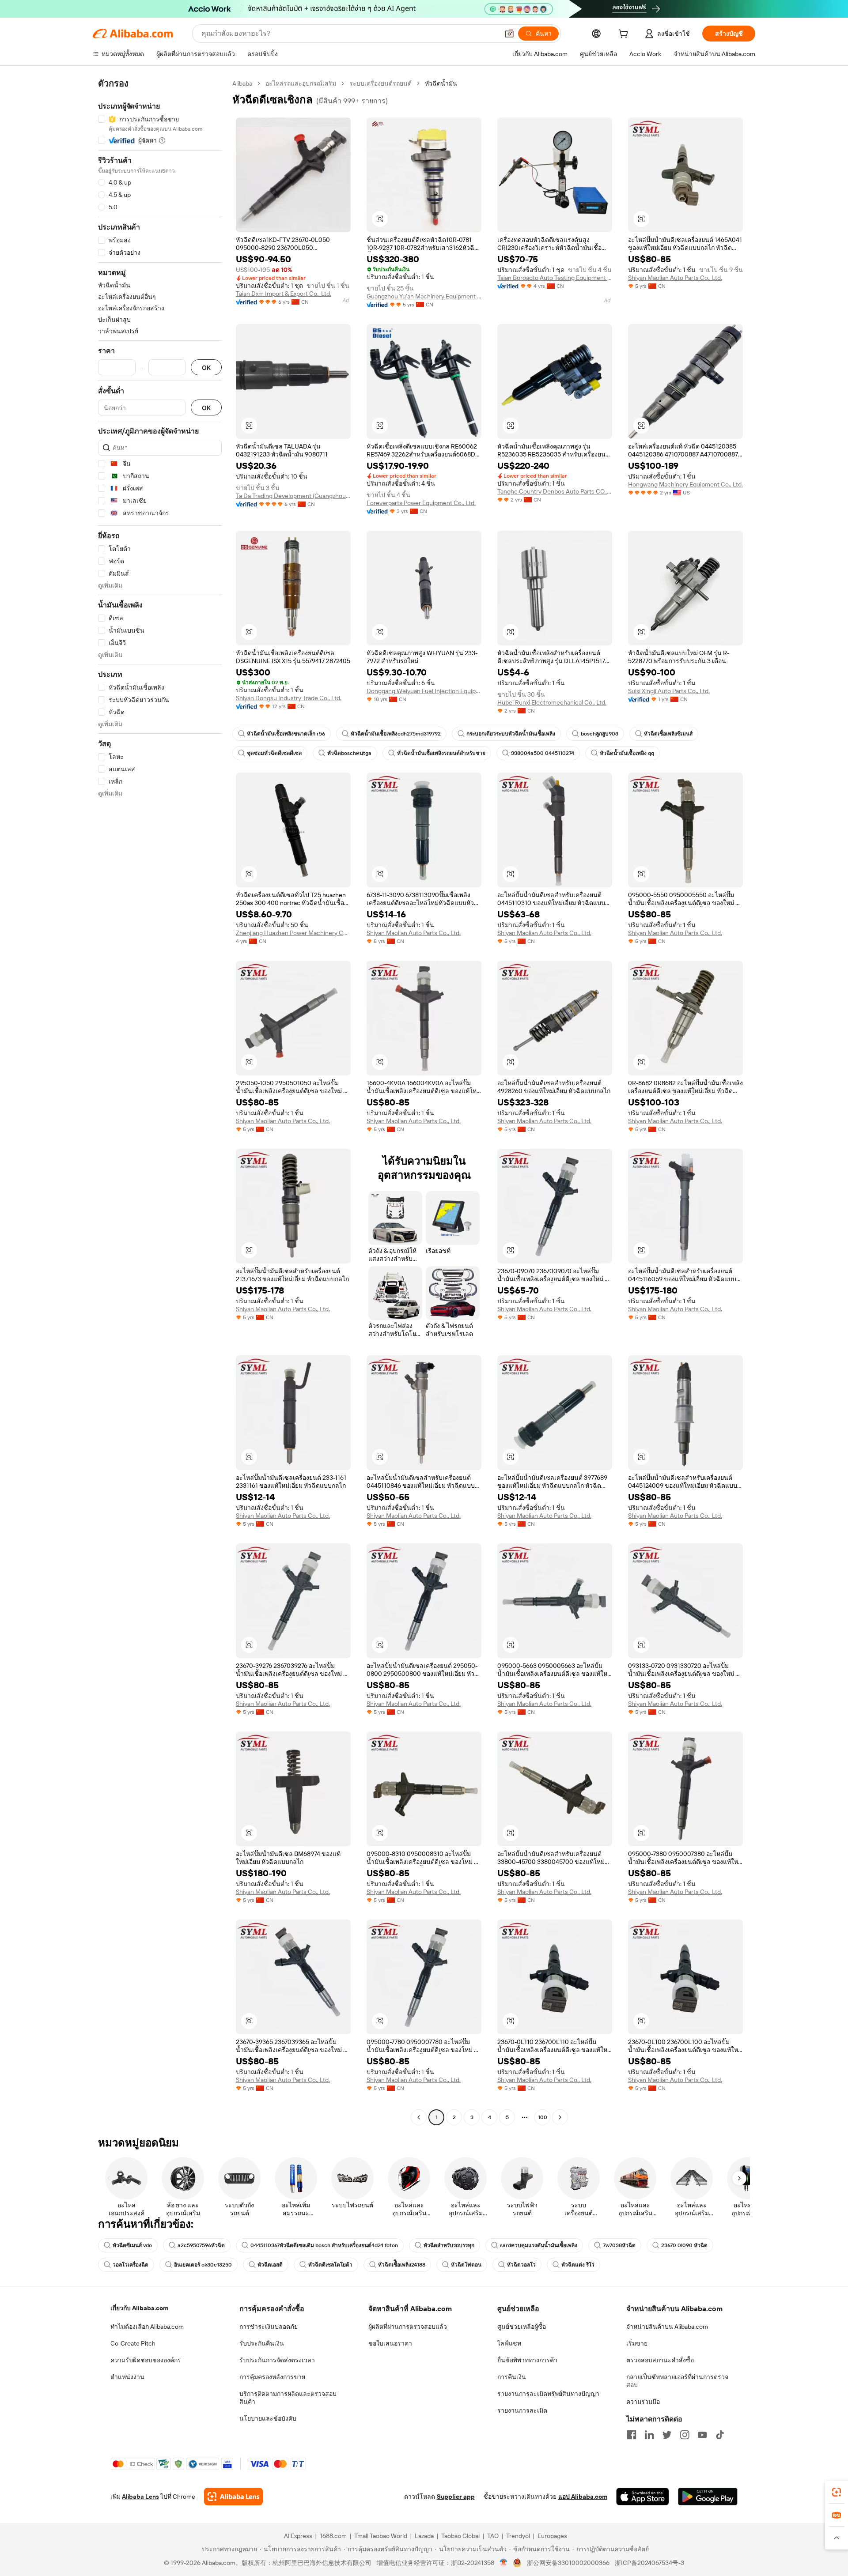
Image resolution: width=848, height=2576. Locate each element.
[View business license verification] (504, 2563)
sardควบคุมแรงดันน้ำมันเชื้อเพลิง (539, 2245)
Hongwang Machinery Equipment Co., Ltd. (685, 484)
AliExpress (298, 2536)
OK (206, 368)
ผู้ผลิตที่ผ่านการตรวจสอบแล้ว (408, 2327)
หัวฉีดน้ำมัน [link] (441, 83)
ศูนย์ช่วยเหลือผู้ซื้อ (522, 2327)
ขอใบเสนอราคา (390, 2343)
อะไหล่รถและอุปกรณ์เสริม (301, 83)
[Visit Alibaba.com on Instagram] (685, 2435)
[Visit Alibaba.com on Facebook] (632, 2435)
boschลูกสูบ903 (600, 734)
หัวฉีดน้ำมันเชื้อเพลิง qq (627, 753)
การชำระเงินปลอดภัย (269, 2327)
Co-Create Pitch (133, 2343)
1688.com (333, 2536)
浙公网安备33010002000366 (568, 2563)
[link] (837, 2492)
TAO (493, 2536)
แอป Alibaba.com (583, 2497)
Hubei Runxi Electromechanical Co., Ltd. (552, 702)
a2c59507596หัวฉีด (201, 2245)
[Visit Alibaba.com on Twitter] (667, 2435)
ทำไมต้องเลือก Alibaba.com (147, 2327)
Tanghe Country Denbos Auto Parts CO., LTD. (555, 491)
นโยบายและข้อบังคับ (268, 2418)
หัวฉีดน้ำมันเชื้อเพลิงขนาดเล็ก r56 (286, 734)
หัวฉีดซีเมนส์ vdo (132, 2245)
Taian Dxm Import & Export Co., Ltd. (284, 294)
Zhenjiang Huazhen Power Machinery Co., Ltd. (293, 933)
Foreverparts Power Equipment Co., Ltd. (421, 503)
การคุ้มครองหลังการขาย (272, 2377)
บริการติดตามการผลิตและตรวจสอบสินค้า (288, 2398)
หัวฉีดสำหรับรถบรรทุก (449, 2245)
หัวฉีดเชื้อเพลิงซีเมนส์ (668, 734)
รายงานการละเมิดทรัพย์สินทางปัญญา (548, 2394)
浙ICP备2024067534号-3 (649, 2563)
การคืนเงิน (512, 2377)
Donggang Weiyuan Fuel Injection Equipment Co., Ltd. (424, 691)
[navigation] (160, 1101)
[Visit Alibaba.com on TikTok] (720, 2435)
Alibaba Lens (140, 2497)
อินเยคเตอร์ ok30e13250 (203, 2265)
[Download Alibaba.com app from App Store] (643, 2497)
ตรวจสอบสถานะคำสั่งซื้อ (660, 2360)
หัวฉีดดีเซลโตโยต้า (330, 2265)
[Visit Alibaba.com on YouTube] (702, 2435)
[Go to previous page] (419, 2117)
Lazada (424, 2536)
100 (543, 2117)
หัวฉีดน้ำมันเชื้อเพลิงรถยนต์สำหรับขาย (441, 753)
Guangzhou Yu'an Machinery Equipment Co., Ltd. (424, 296)
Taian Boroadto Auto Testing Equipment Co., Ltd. (555, 278)
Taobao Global (460, 2536)
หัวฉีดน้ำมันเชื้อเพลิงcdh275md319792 (396, 734)
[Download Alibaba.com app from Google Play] (708, 2497)
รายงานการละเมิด (522, 2410)
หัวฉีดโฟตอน (466, 2265)
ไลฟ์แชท (509, 2343)
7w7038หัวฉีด (619, 2245)
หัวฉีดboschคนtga (349, 753)
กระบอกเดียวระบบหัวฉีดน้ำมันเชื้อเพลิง (511, 734)
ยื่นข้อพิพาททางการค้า (527, 2360)
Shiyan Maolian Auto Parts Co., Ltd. (675, 278)
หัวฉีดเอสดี (270, 2265)
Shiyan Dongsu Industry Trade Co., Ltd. (289, 698)
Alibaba (242, 83)
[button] (509, 34)
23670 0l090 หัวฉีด (684, 2245)
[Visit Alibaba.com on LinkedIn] (649, 2435)
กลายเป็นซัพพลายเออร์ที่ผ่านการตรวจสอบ (677, 2381)
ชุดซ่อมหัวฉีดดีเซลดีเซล (274, 753)
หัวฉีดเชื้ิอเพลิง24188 (402, 2265)
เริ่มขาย (637, 2343)
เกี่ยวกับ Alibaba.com (139, 2308)
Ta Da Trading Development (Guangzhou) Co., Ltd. (293, 496)
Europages (552, 2536)
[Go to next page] (560, 2117)
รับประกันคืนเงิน (262, 2343)
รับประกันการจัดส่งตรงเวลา (277, 2360)
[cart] (625, 35)
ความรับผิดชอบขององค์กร (146, 2360)
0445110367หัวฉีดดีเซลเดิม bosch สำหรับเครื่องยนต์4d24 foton (324, 2245)
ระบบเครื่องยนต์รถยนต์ (380, 83)
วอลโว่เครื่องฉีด (131, 2265)
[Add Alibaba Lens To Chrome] (233, 2497)
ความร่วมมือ (643, 2402)
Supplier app (456, 2497)
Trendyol (518, 2536)
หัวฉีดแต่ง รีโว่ (578, 2265)
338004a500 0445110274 (543, 753)
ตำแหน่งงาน (127, 2377)
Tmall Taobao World (381, 2536)
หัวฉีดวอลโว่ (521, 2265)
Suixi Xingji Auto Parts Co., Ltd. (669, 691)
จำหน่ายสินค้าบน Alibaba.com (667, 2327)
